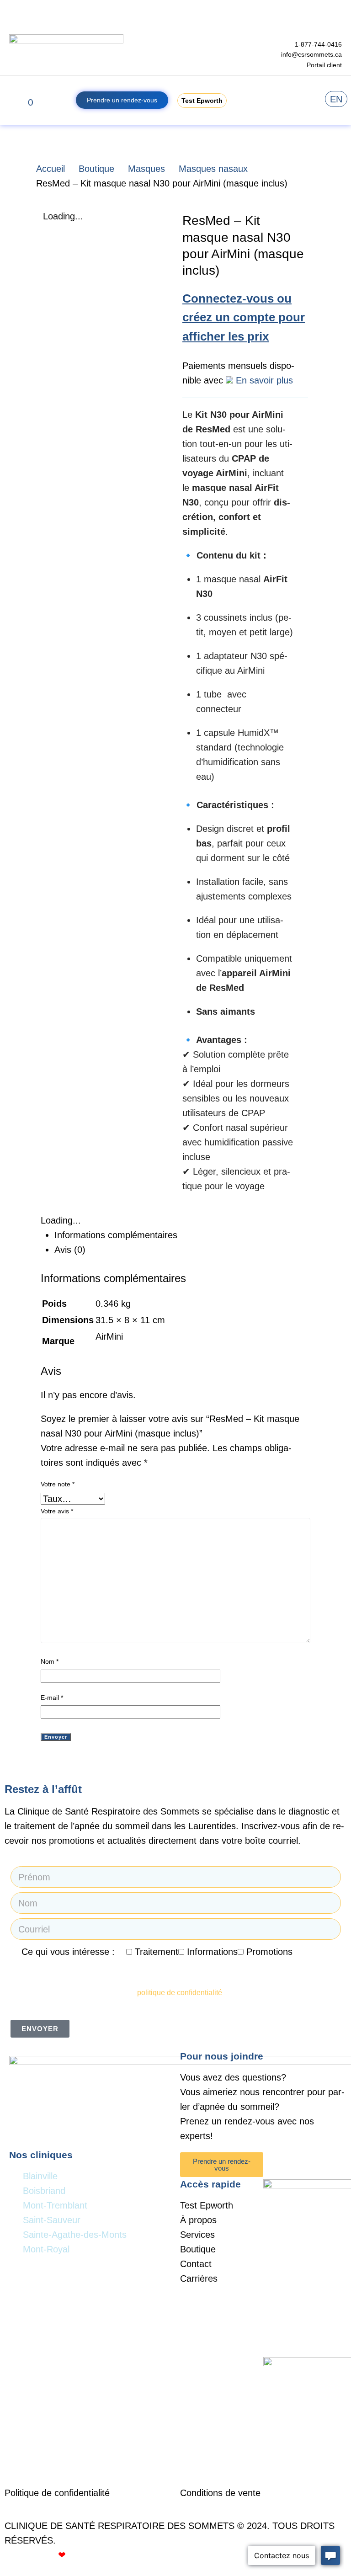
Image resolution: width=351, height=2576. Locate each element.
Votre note (58, 1484)
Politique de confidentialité (58, 2493)
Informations (212, 1952)
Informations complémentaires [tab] (116, 1235)
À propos (198, 2220)
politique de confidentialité (180, 1993)
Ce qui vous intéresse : (68, 1952)
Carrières (199, 2278)
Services (197, 2235)
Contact (196, 2264)
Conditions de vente (220, 2493)
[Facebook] (275, 2164)
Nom (50, 1661)
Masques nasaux (213, 169)
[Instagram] (326, 2164)
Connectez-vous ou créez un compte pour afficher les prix (244, 317)
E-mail (52, 1698)
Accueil (51, 169)
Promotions (269, 1952)
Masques (146, 169)
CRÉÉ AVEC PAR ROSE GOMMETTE (88, 2555)
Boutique (96, 169)
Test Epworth (207, 2205)
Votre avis (57, 1511)
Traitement (157, 1952)
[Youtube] (300, 2164)
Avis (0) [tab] (70, 1250)
